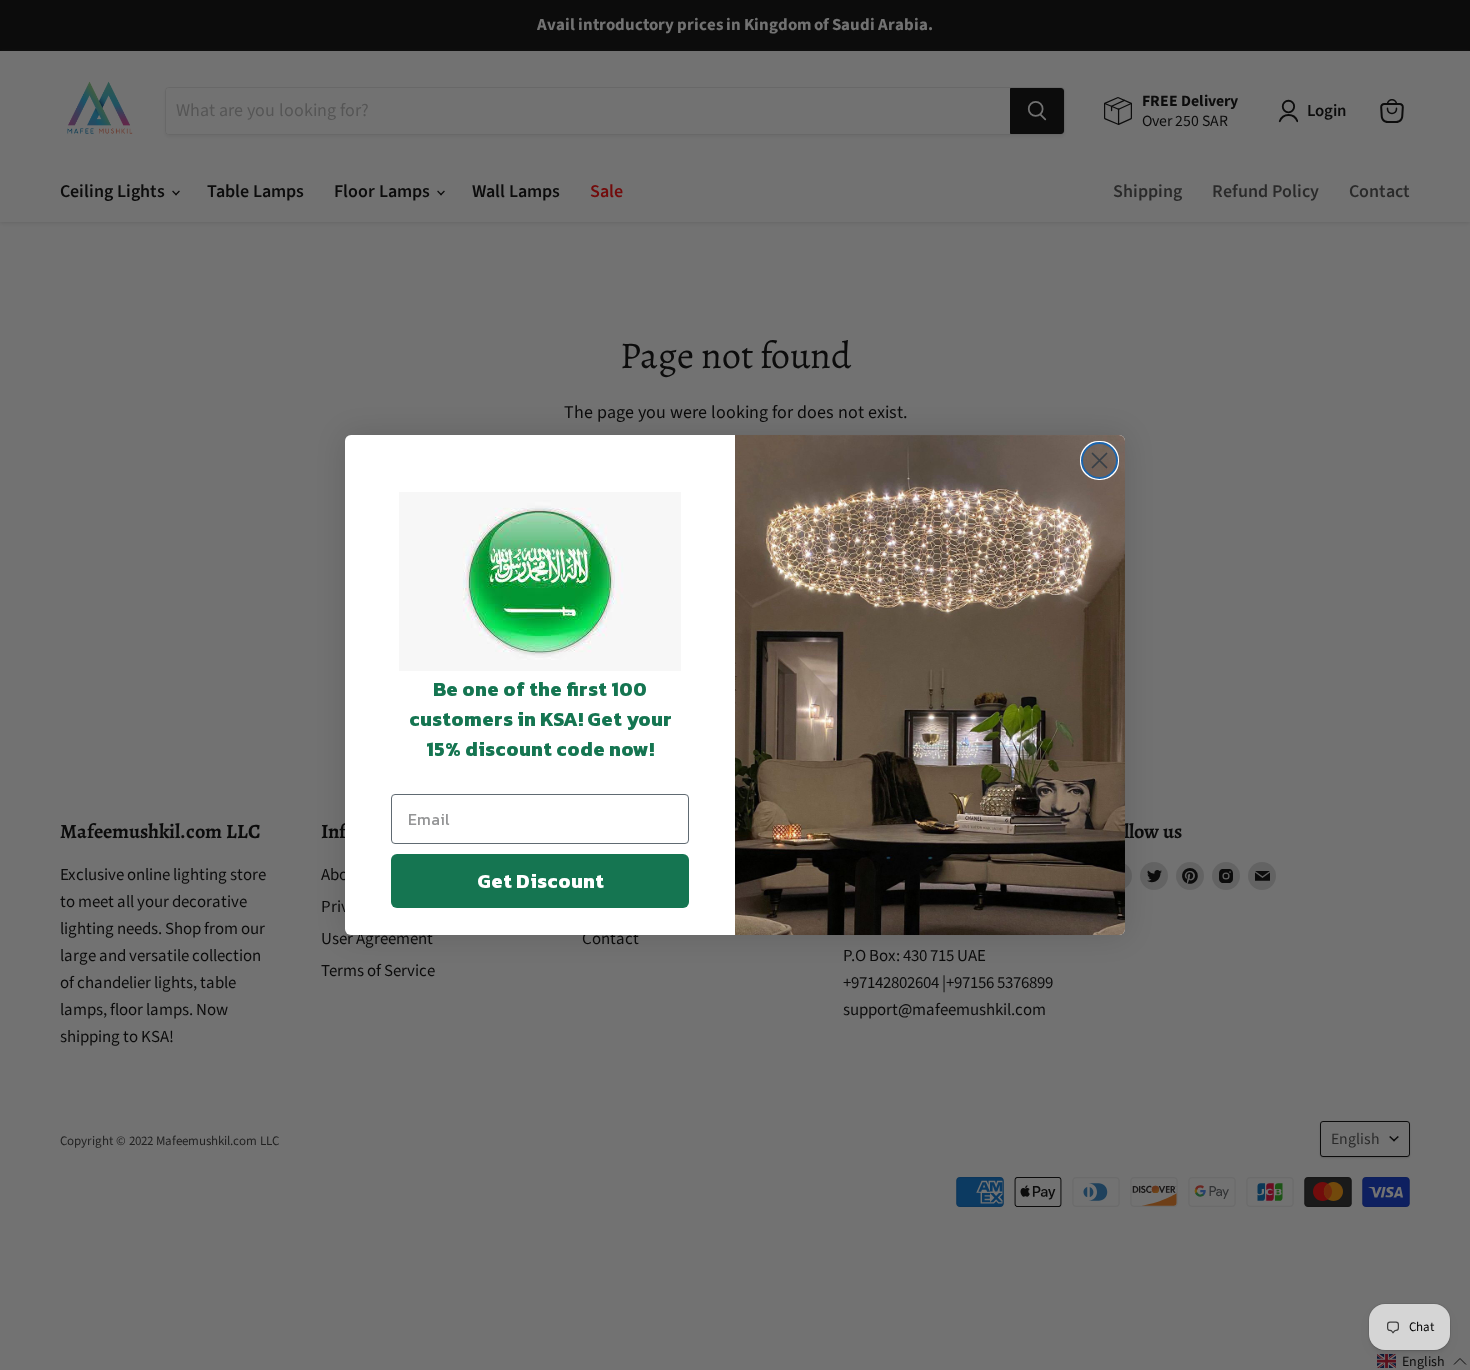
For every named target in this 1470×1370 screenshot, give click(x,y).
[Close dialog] (1099, 460)
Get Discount (540, 881)
